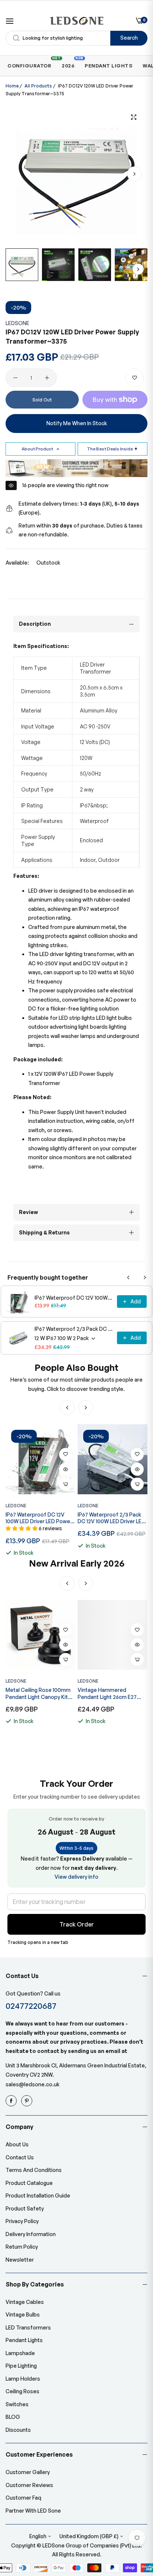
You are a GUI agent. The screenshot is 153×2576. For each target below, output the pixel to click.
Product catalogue (29, 2183)
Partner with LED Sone (33, 2511)
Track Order (77, 1924)
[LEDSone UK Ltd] (77, 21)
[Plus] (47, 378)
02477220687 (31, 2006)
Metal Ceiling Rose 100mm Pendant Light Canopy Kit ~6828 (38, 1693)
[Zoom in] (134, 117)
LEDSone (17, 323)
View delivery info (76, 1877)
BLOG (13, 2417)
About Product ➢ (41, 449)
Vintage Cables (25, 2302)
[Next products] (145, 1277)
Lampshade (20, 2353)
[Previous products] (128, 1277)
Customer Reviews (29, 2485)
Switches (17, 2404)
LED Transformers (28, 2327)
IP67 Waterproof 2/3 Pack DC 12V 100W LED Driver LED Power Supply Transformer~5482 (74, 1329)
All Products (38, 86)
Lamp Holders (23, 2379)
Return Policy (22, 2247)
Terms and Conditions (34, 2170)
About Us (17, 2144)
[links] (12, 2101)
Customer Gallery (28, 2472)
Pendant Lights (24, 2340)
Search (129, 38)
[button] (134, 174)
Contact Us (20, 2157)
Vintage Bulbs (23, 2314)
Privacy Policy (22, 2221)
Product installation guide (38, 2195)
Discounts (18, 2430)
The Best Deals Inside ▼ (113, 449)
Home (12, 86)
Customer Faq (23, 2498)
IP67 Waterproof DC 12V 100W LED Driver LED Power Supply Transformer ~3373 (74, 1298)
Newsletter (20, 2260)
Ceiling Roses (22, 2391)
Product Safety (25, 2208)
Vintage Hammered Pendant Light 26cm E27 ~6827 (107, 1693)
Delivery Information (31, 2234)
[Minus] (15, 378)
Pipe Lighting (21, 2366)
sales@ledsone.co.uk (32, 2084)
